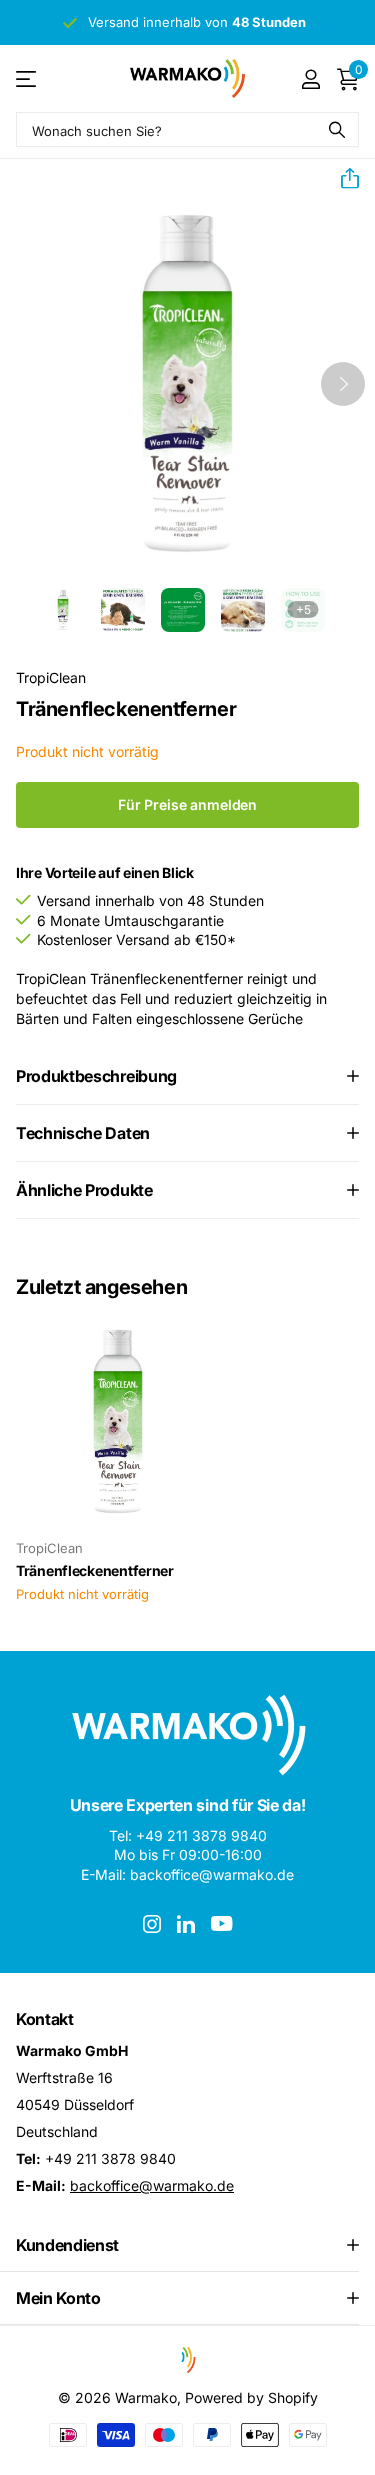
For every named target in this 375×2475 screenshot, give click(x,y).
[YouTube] (221, 1923)
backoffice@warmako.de (152, 2185)
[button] (342, 179)
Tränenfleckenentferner (95, 1570)
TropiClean (51, 677)
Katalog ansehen (27, 78)
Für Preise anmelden (187, 804)
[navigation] (63, 610)
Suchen (337, 129)
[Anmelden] (310, 79)
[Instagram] (152, 1924)
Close (187, 2245)
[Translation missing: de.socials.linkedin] (186, 1924)
